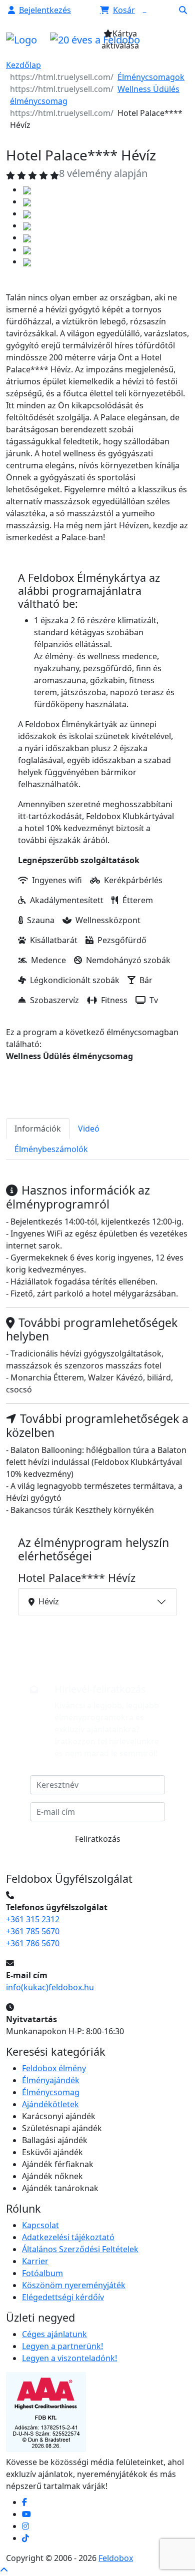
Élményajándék (51, 2080)
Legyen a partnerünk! (62, 2346)
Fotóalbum (42, 2273)
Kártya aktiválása (120, 39)
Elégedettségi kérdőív (63, 2297)
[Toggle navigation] (168, 42)
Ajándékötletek (50, 2104)
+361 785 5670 (33, 1931)
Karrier (35, 2261)
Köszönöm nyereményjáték (74, 2285)
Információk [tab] (38, 1129)
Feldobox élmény (54, 2068)
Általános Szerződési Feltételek (80, 2249)
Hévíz (49, 1601)
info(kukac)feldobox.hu (50, 1987)
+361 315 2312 (33, 1919)
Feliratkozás (98, 1839)
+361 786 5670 (33, 1943)
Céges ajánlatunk (54, 2334)
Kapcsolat (40, 2225)
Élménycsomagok (151, 77)
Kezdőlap (23, 65)
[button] (39, 10)
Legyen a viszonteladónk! (69, 2358)
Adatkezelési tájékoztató (68, 2237)
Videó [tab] (89, 1129)
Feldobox (116, 2558)
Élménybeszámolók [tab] (51, 1149)
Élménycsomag (51, 2092)
